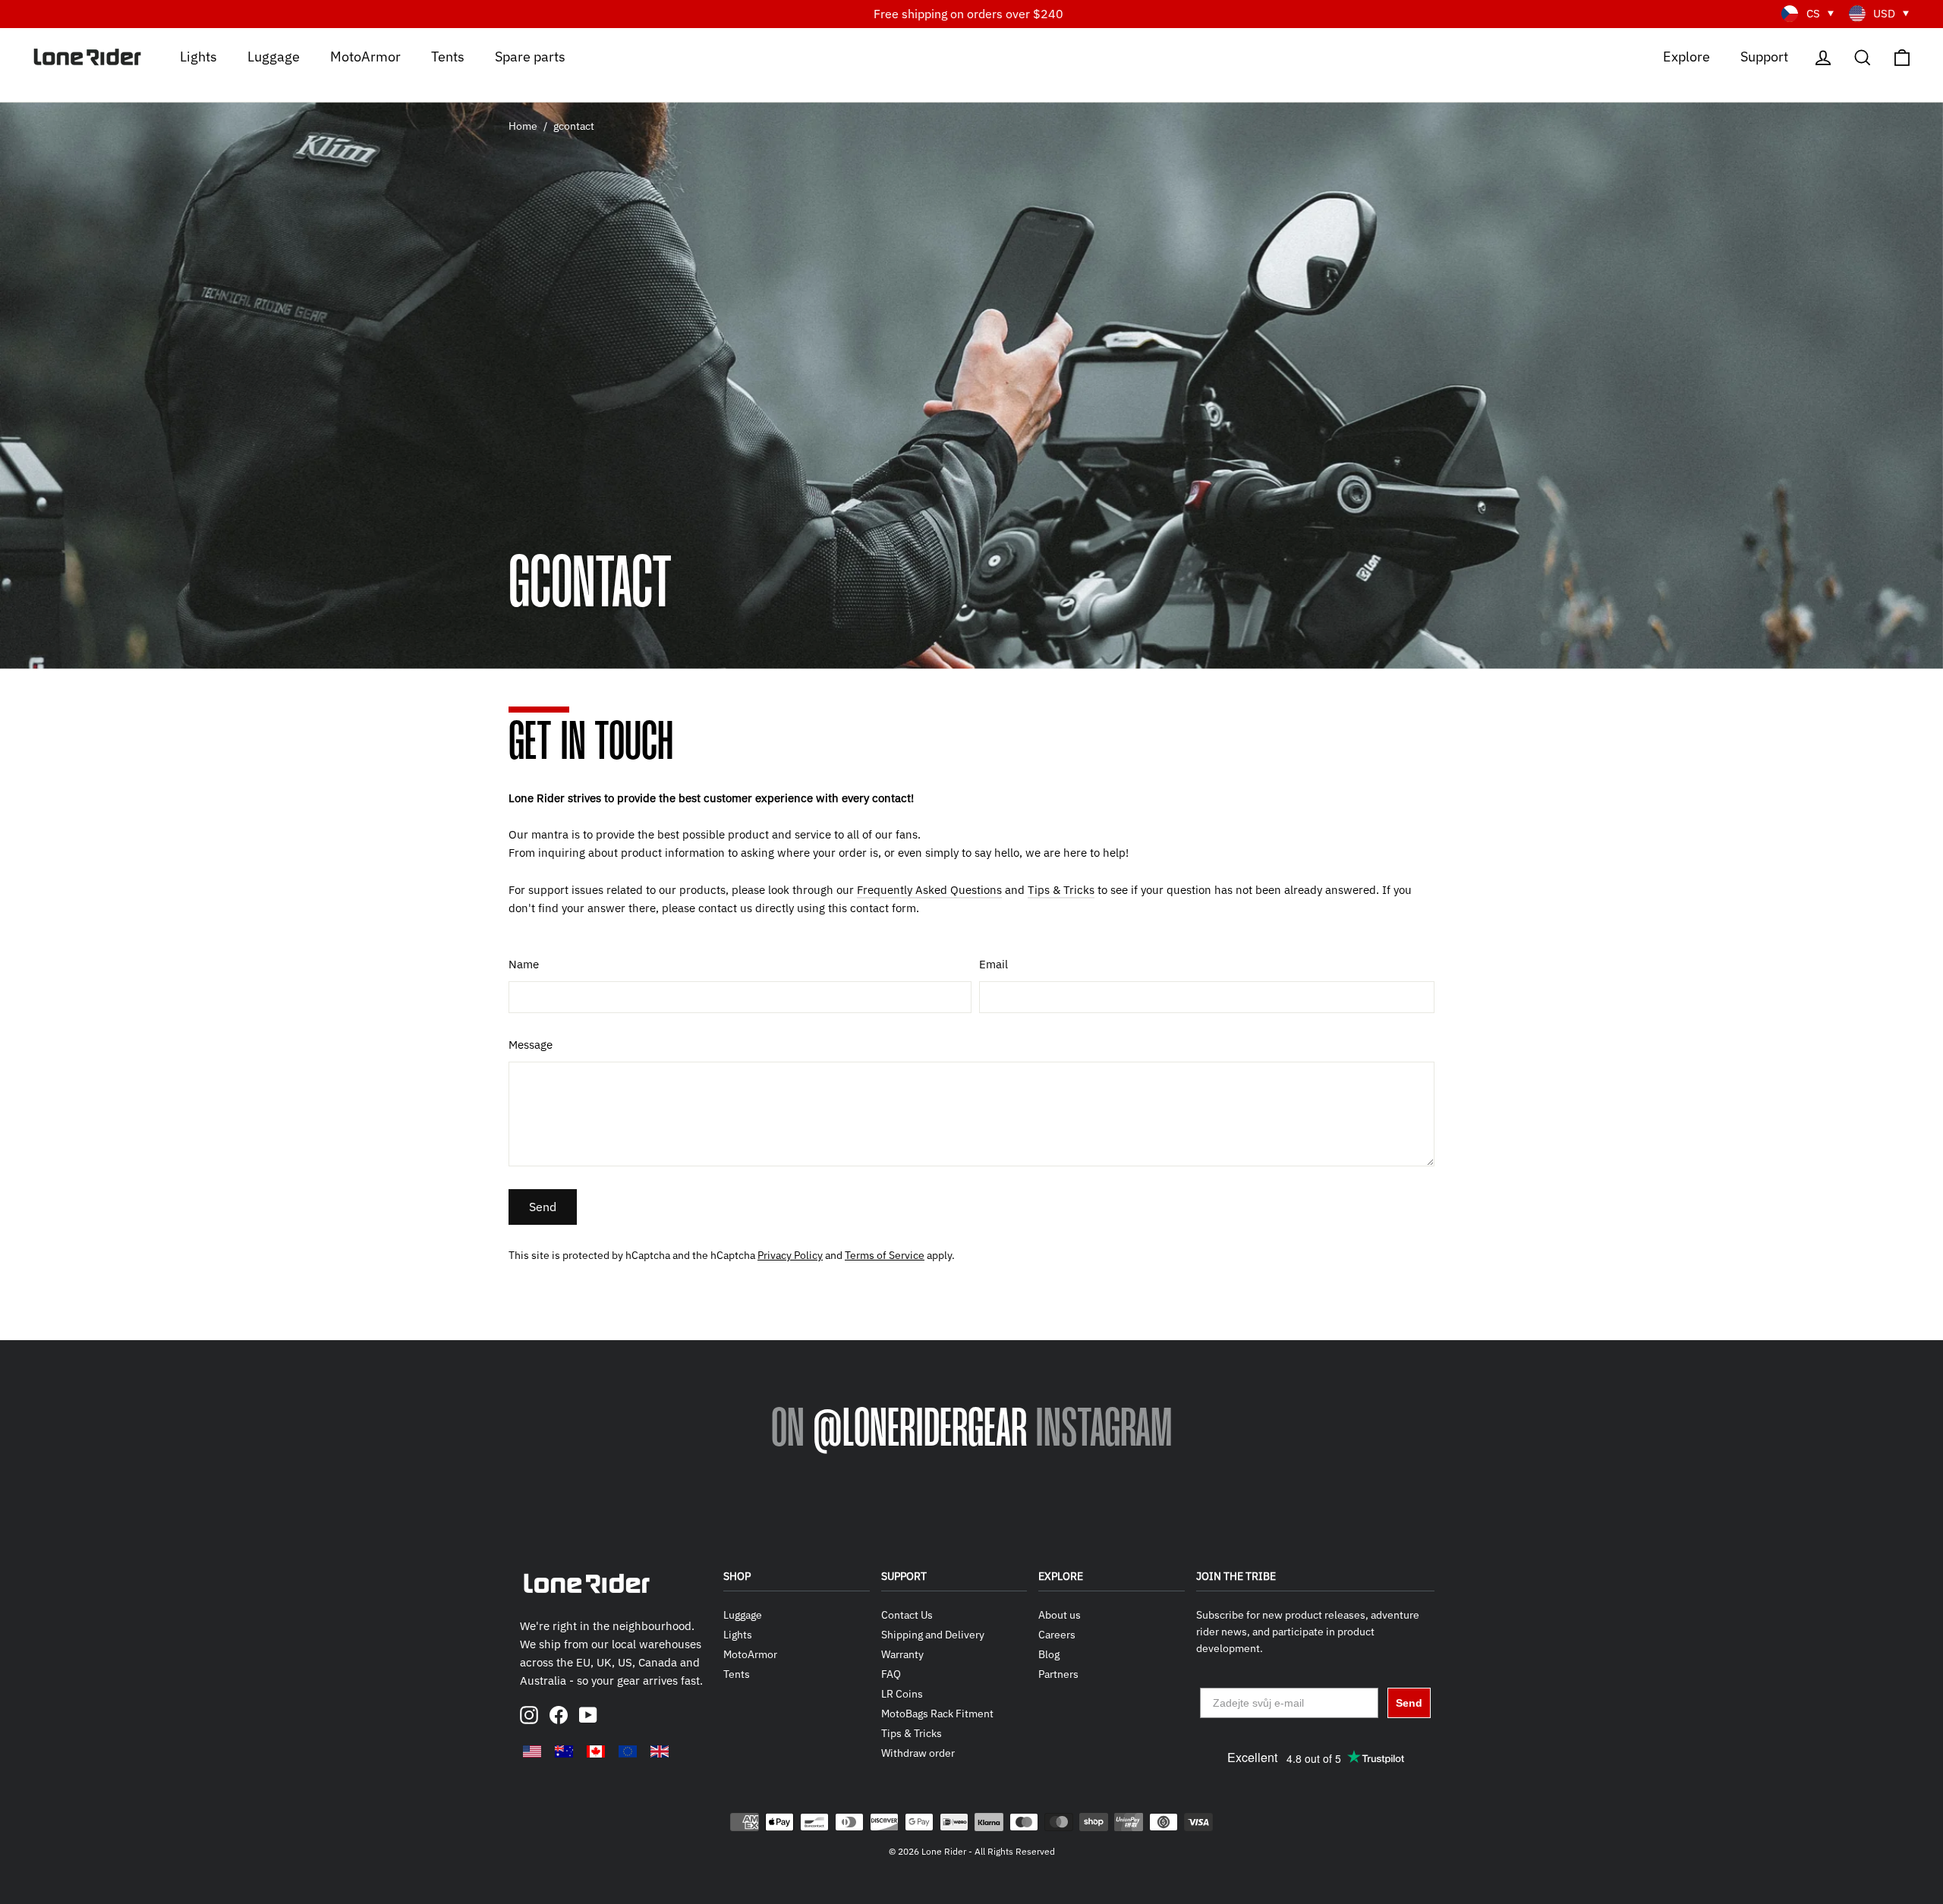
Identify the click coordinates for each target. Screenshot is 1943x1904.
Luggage (274, 56)
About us (1060, 1615)
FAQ (891, 1674)
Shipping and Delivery (933, 1635)
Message (531, 1045)
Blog (1049, 1654)
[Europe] (628, 1751)
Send (543, 1207)
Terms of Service (885, 1255)
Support (1764, 56)
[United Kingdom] (660, 1751)
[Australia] (564, 1751)
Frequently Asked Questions (929, 890)
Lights (198, 56)
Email (994, 964)
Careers (1057, 1635)
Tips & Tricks (1061, 890)
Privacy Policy (790, 1255)
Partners (1058, 1674)
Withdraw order (918, 1753)
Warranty (902, 1654)
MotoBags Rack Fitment (937, 1714)
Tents (448, 56)
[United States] (532, 1751)
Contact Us (907, 1615)
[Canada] (596, 1751)
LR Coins (902, 1694)
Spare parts (530, 56)
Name (524, 964)
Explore (1686, 56)
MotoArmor (365, 56)
